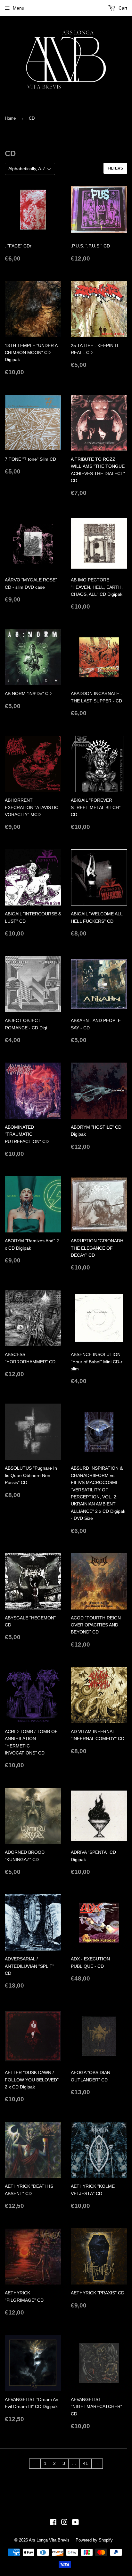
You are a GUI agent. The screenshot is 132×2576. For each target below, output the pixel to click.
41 (86, 2463)
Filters (115, 168)
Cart (122, 8)
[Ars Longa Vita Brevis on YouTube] (75, 2523)
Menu (19, 8)
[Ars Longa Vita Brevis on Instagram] (64, 2523)
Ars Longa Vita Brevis (49, 2540)
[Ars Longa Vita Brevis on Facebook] (53, 2523)
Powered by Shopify (94, 2540)
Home (10, 118)
